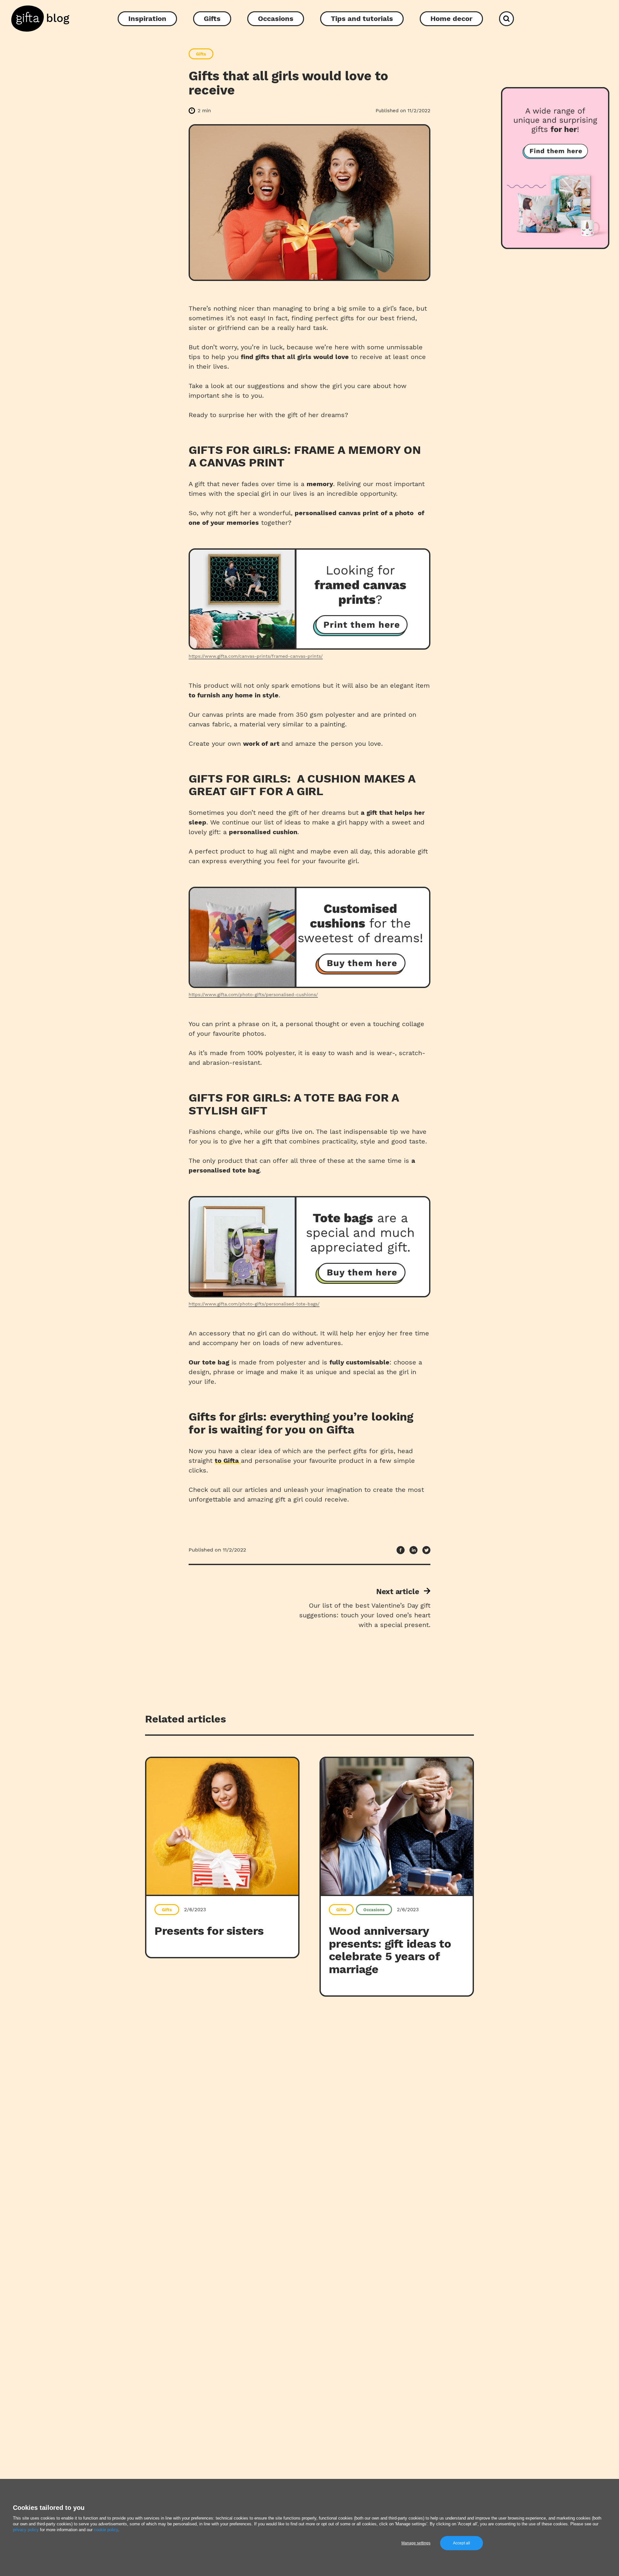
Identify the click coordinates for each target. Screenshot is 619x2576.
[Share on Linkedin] (413, 1550)
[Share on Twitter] (426, 1550)
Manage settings (416, 2543)
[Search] (506, 19)
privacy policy (26, 2530)
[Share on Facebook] (401, 1550)
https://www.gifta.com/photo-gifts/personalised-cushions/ (253, 994)
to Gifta (228, 1461)
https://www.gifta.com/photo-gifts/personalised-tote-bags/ (254, 1304)
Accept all (462, 2543)
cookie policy (106, 2530)
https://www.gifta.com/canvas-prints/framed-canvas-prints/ (256, 656)
